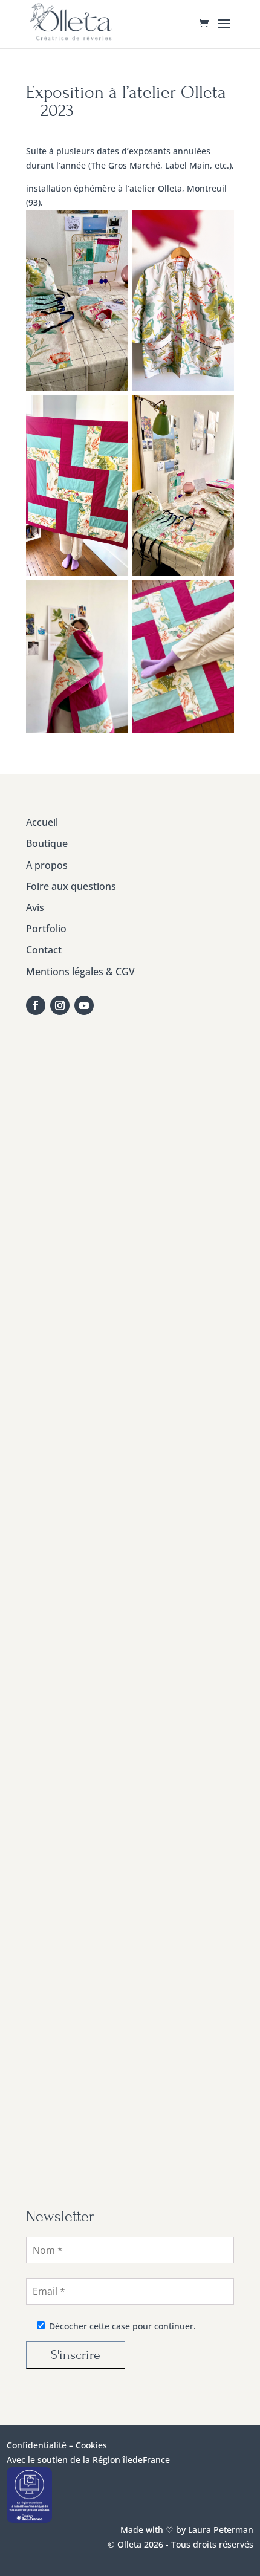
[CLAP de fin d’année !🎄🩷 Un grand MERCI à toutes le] (131, 2109)
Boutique (47, 843)
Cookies (91, 2445)
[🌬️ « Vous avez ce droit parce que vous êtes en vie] (131, 1129)
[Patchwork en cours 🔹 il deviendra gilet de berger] (131, 1252)
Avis (35, 907)
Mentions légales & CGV (80, 972)
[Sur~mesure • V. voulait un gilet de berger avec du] (131, 1497)
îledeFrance (146, 2460)
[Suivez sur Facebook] (36, 1005)
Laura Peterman (219, 2530)
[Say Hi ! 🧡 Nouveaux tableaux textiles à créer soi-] (131, 1986)
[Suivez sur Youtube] (84, 1005)
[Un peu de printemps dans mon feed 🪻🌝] (131, 1374)
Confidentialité (37, 2445)
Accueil (42, 822)
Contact (44, 950)
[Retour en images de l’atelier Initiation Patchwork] (131, 1741)
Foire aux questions (71, 886)
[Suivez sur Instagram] (60, 1005)
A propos (47, 865)
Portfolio (46, 929)
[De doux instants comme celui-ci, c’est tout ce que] (131, 1864)
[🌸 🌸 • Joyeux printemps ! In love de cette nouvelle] (131, 1619)
